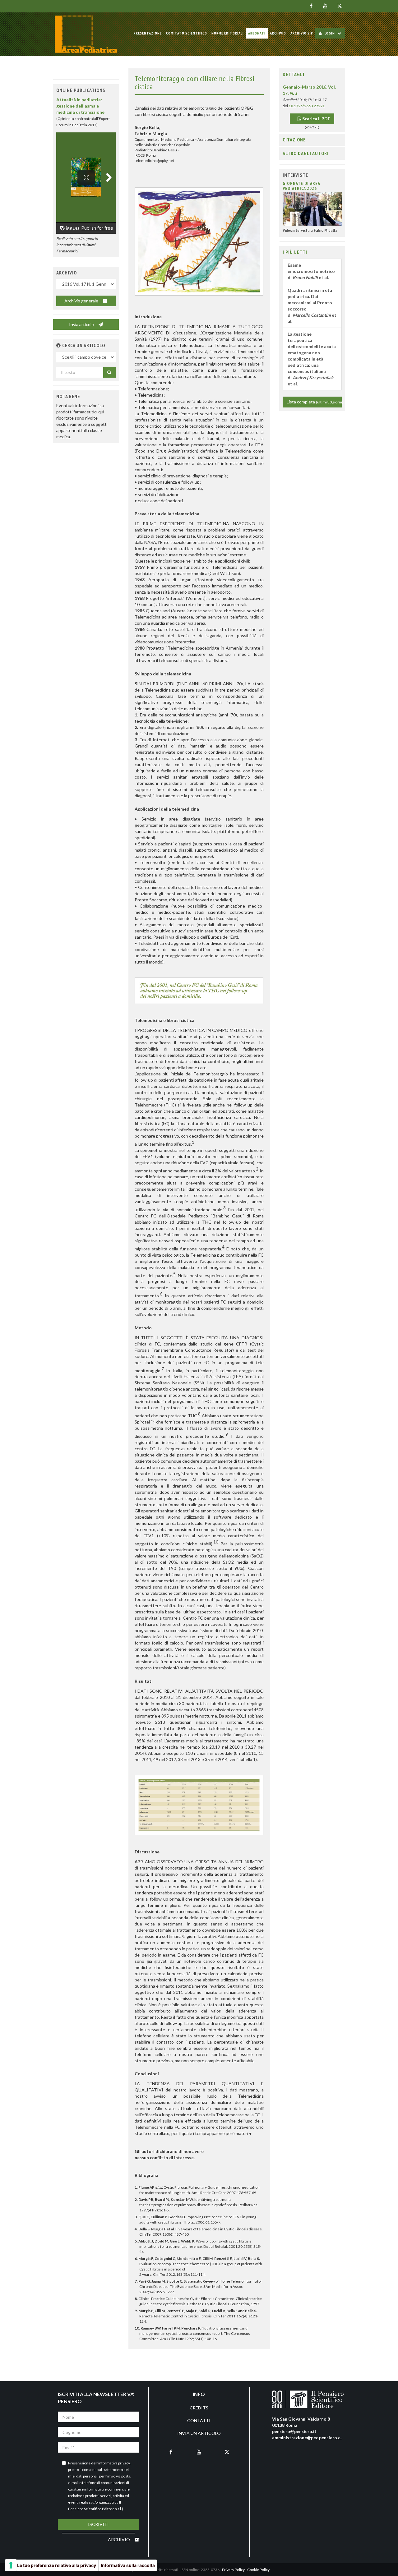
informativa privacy (114, 2463)
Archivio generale (82, 301)
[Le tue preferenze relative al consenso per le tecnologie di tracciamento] (11, 2565)
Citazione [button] (294, 140)
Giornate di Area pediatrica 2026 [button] (301, 186)
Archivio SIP (302, 33)
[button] (59, 345)
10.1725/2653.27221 (307, 106)
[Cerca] (109, 372)
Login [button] (330, 33)
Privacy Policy (233, 2570)
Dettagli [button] (294, 74)
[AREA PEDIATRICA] (86, 34)
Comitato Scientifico (187, 33)
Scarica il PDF (316, 119)
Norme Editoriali (228, 33)
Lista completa (314, 402)
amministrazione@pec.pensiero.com (309, 2438)
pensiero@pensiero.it (294, 2431)
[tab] (312, 75)
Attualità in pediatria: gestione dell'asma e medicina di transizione (80, 106)
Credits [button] (199, 2408)
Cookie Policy (258, 2570)
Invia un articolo (199, 2433)
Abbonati (257, 33)
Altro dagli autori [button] (306, 153)
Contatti (199, 2420)
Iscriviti (98, 2524)
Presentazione (148, 33)
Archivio (278, 33)
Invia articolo (82, 324)
